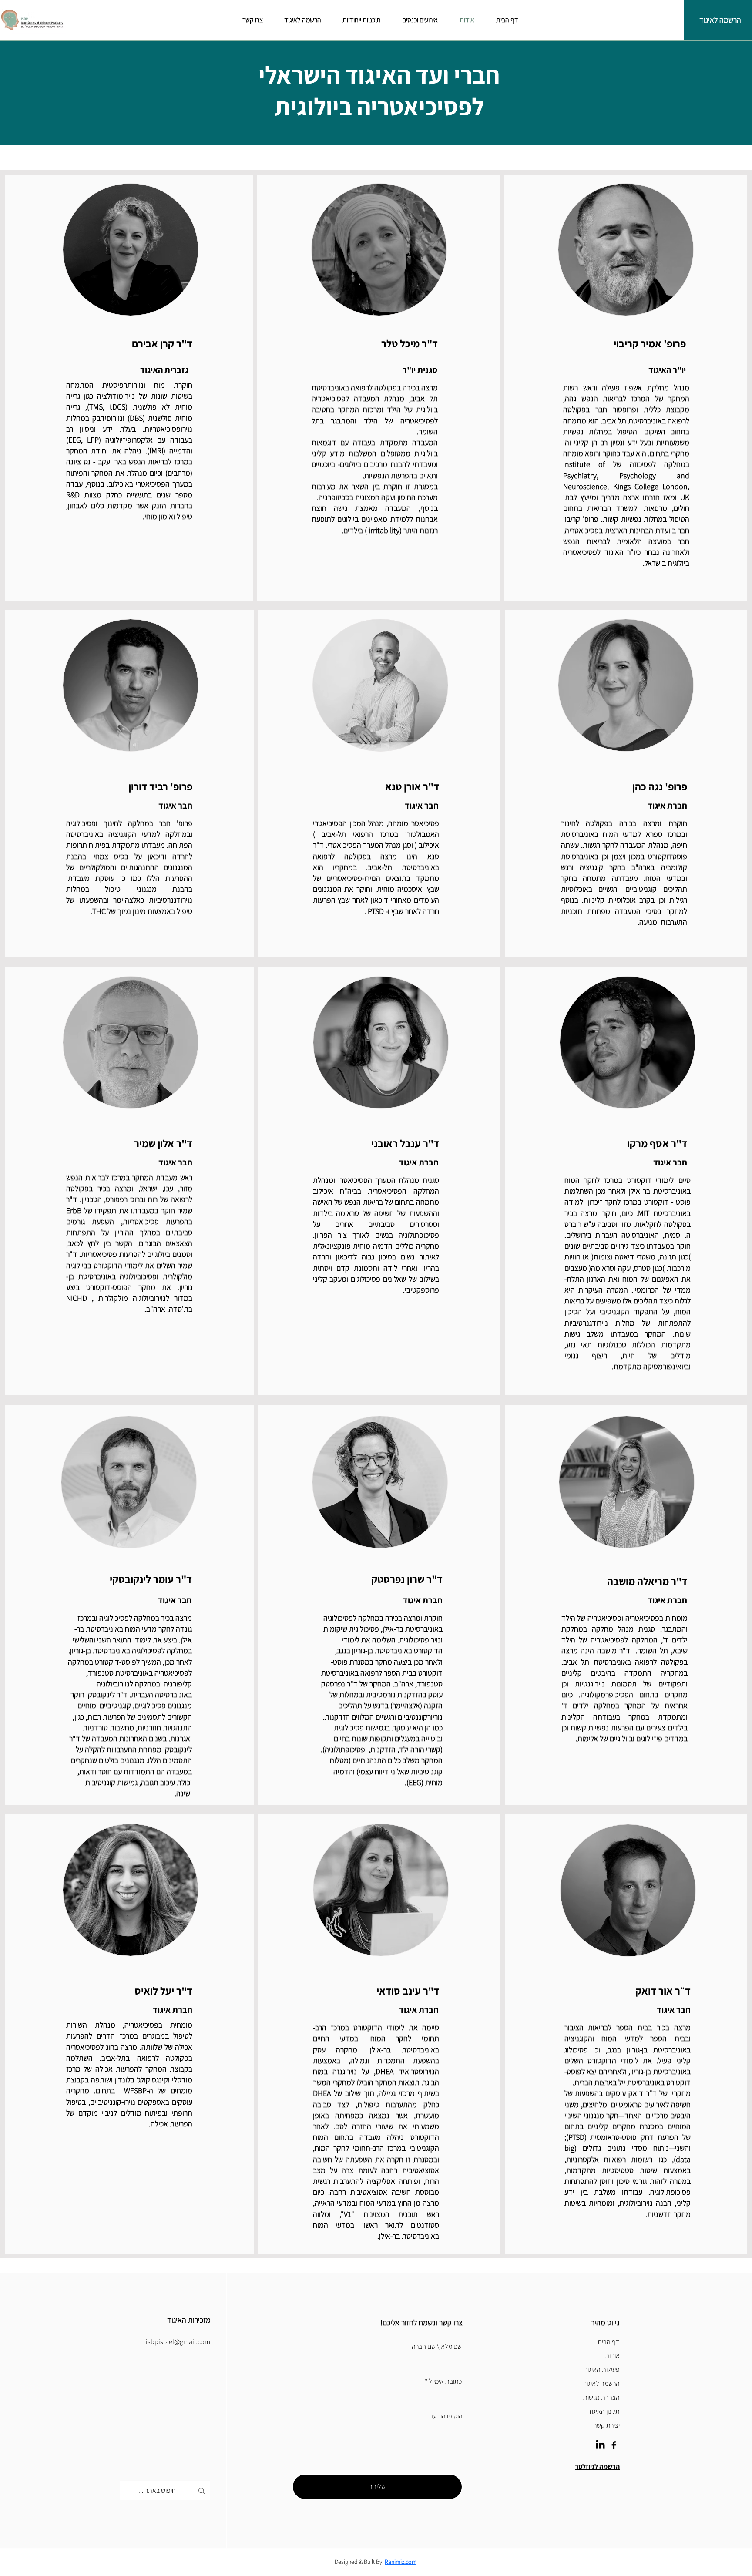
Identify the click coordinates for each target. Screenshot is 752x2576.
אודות (612, 2356)
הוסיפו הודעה (446, 2416)
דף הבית (609, 2342)
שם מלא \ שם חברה (437, 2347)
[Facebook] (614, 2445)
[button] (597, 2467)
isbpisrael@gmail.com (178, 2342)
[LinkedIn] (600, 2445)
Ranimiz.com (401, 2562)
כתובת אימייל (445, 2381)
